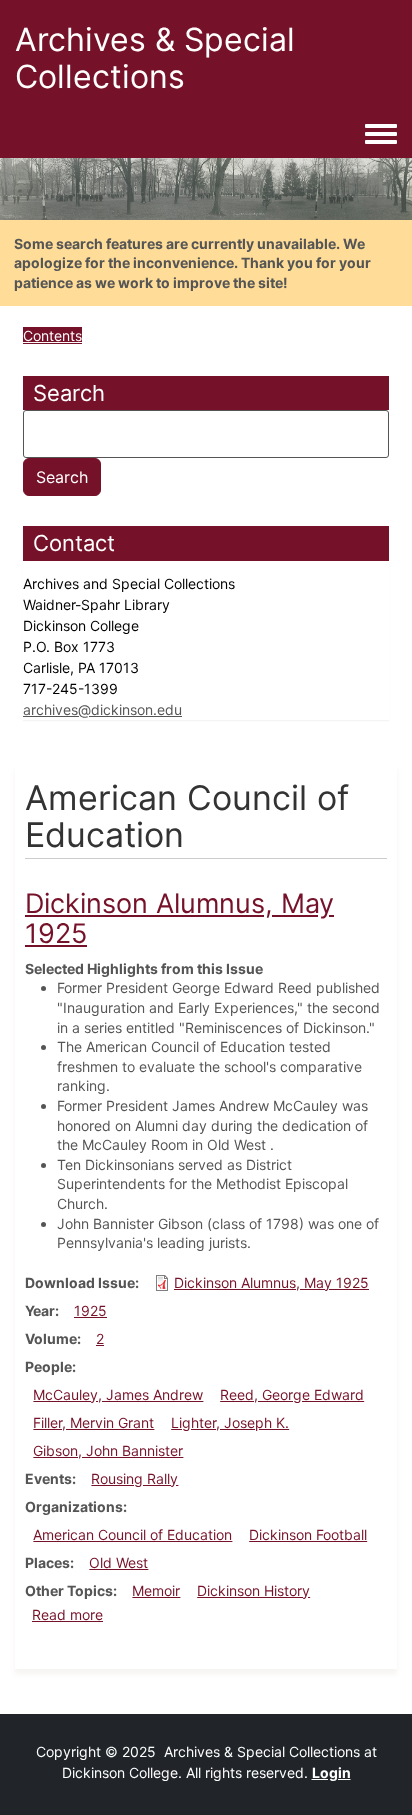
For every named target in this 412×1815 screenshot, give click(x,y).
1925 (90, 1310)
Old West (118, 1562)
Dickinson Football (308, 1534)
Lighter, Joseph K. (230, 1422)
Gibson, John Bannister (108, 1450)
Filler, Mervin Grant (93, 1422)
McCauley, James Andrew (118, 1394)
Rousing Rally (134, 1478)
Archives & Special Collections (155, 58)
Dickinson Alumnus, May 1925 (271, 1282)
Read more (67, 1614)
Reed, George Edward (292, 1394)
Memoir (156, 1590)
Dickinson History (253, 1590)
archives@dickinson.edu (102, 709)
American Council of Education (132, 1534)
